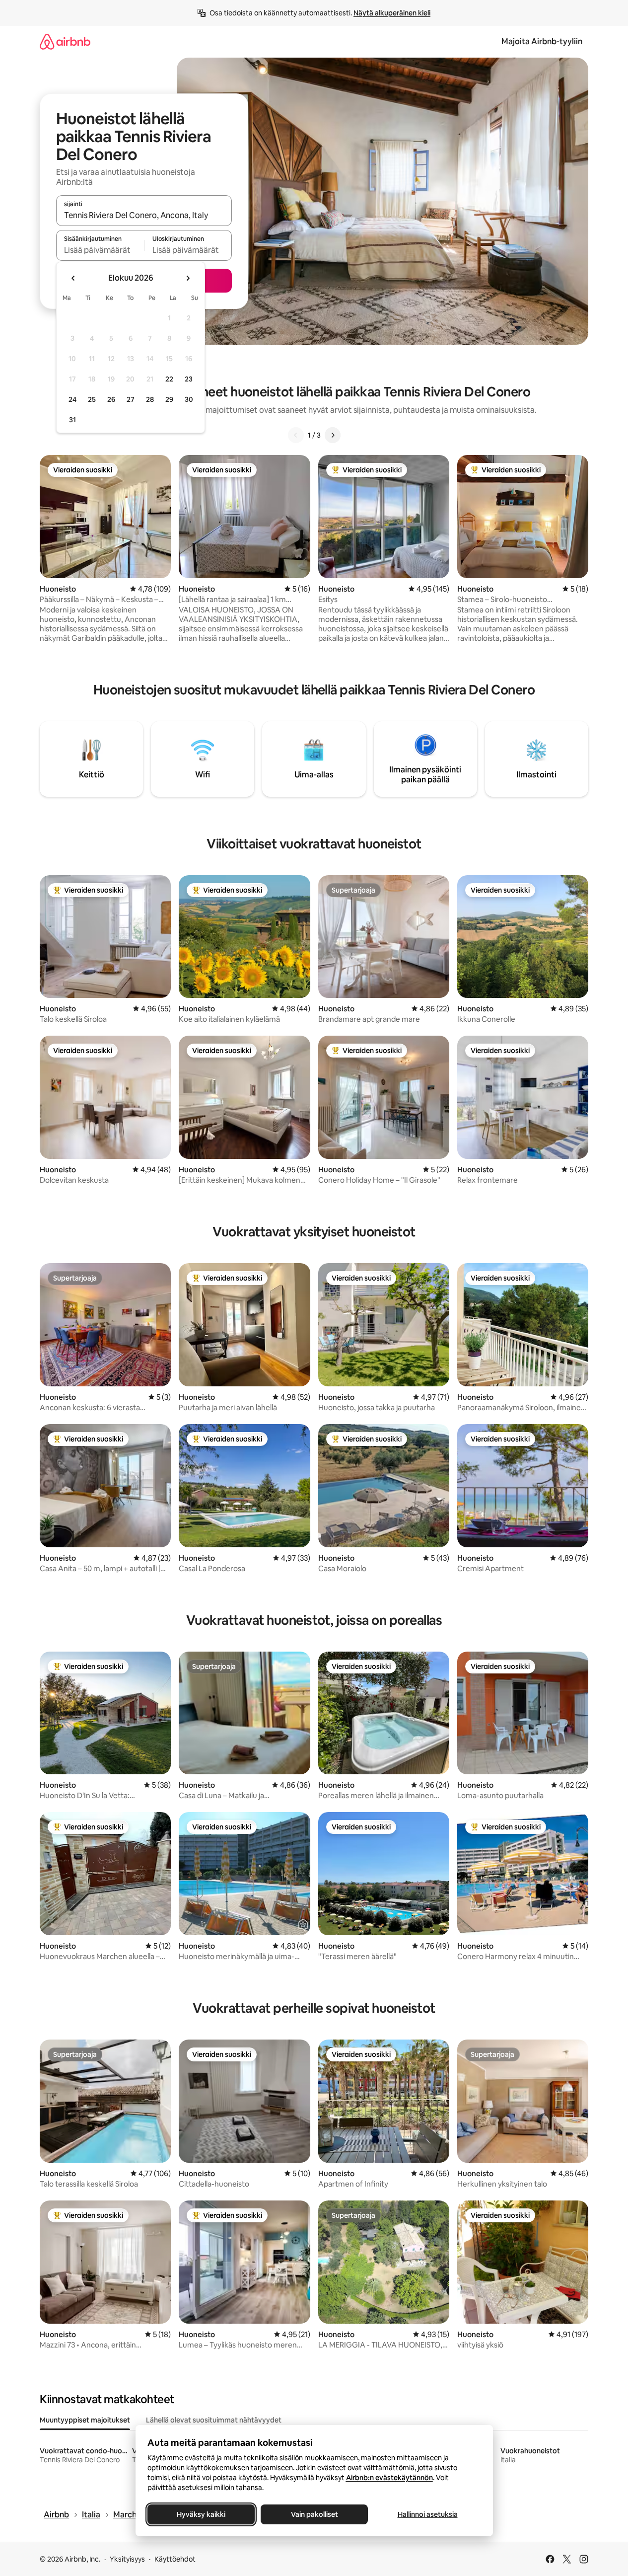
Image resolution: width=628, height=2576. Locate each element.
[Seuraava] (333, 435)
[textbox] (100, 250)
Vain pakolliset (314, 2514)
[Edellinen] (296, 435)
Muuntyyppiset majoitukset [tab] (85, 2420)
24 (72, 399)
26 (111, 399)
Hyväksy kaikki (201, 2514)
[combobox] (144, 215)
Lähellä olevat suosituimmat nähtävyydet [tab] (214, 2420)
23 (189, 379)
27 (131, 399)
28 (150, 399)
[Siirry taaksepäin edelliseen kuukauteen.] (73, 278)
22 (169, 379)
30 (189, 399)
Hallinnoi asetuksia (427, 2514)
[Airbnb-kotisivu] (65, 41)
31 (72, 420)
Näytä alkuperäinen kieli (392, 13)
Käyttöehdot (175, 2559)
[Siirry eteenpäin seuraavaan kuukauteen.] (188, 278)
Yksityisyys (127, 2559)
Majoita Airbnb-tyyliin (542, 41)
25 (92, 399)
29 (169, 399)
